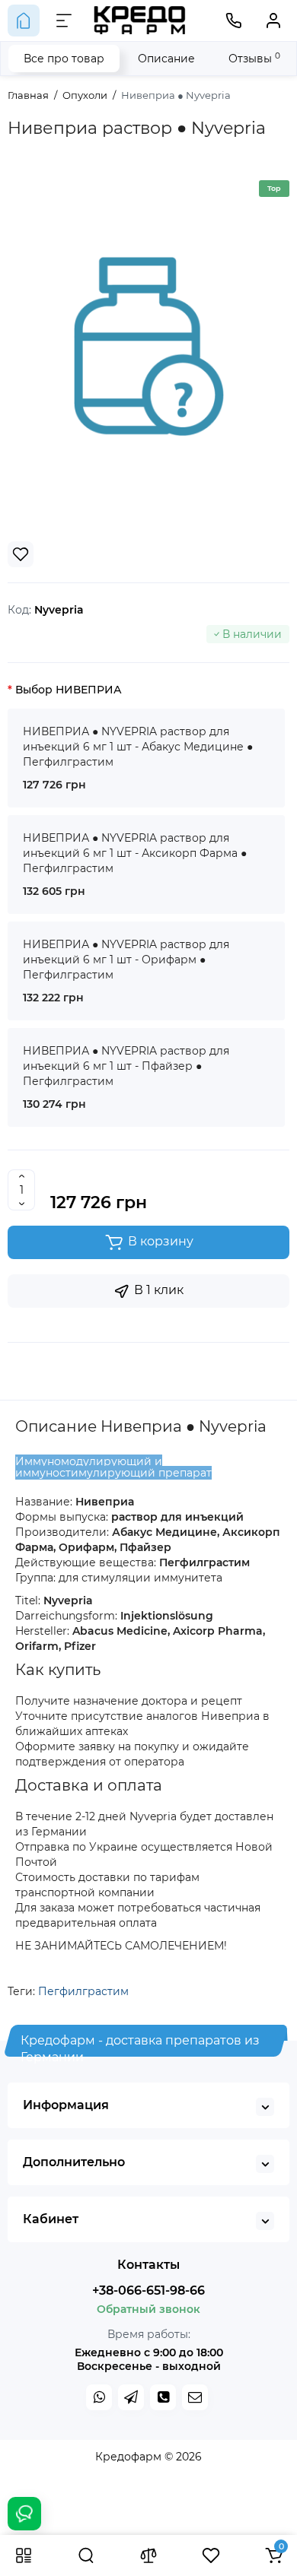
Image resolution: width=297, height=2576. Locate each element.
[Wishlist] (21, 554)
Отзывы (254, 58)
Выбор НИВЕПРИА (69, 690)
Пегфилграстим (83, 1991)
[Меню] (64, 21)
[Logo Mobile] (140, 21)
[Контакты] (234, 21)
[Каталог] (24, 2555)
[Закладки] (211, 2555)
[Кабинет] (273, 21)
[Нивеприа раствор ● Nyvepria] (148, 346)
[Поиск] (86, 2555)
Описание (166, 59)
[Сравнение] (148, 2555)
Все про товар (64, 59)
